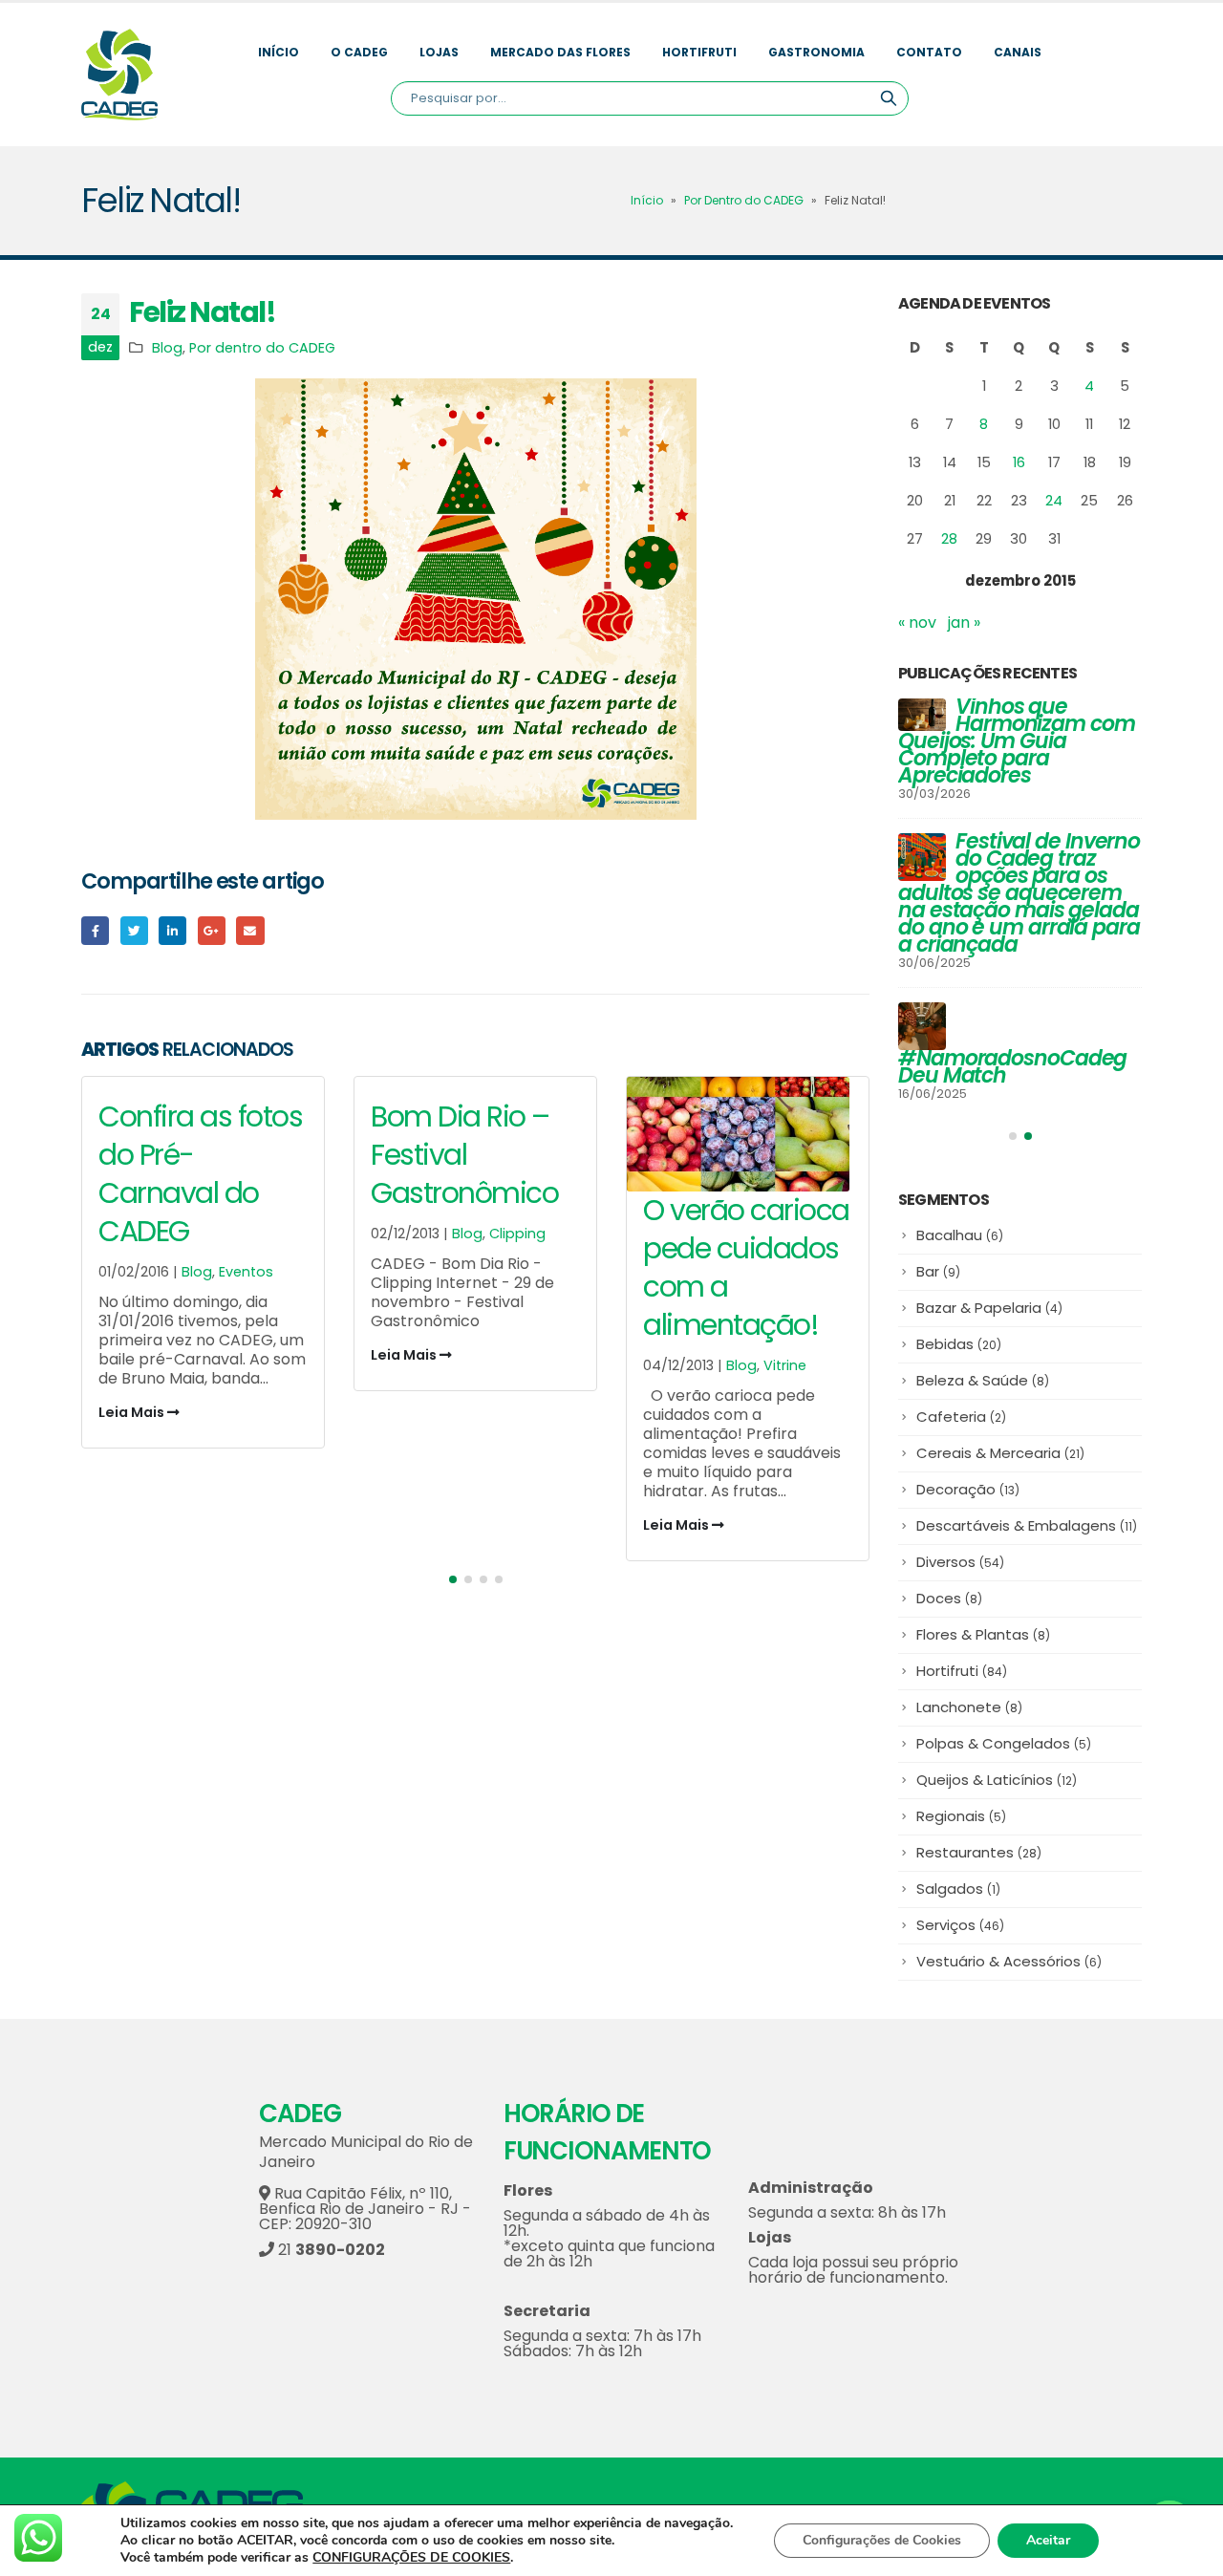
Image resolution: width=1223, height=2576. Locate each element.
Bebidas (959, 1348)
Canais (1018, 52)
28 (949, 538)
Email (250, 930)
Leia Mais (133, 1355)
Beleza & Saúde (983, 1384)
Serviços (960, 1929)
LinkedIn (172, 930)
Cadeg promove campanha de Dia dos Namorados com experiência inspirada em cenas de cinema (1017, 750)
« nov (917, 623)
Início (279, 52)
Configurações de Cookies (882, 2540)
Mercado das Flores (560, 52)
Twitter (134, 930)
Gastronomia (816, 52)
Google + (212, 930)
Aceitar (1048, 2540)
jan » (964, 623)
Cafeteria (961, 1420)
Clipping (245, 1234)
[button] (453, 1579)
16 (1019, 462)
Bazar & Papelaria (989, 1311)
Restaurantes (979, 1856)
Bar (938, 1275)
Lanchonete (969, 1711)
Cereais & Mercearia (1000, 1457)
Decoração (968, 1493)
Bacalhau (960, 1239)
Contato (929, 52)
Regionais (961, 1820)
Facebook (95, 930)
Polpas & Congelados (1004, 1747)
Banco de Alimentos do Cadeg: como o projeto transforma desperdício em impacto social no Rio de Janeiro (1015, 902)
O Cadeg (359, 52)
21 (330, 2254)
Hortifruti (699, 52)
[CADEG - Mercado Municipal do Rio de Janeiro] (119, 75)
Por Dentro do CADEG (744, 200)
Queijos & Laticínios (997, 1783)
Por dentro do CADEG (262, 348)
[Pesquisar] (889, 98)
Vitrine (513, 1365)
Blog (167, 348)
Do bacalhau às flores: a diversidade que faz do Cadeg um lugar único (1012, 1045)
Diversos (960, 1566)
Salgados (958, 1892)
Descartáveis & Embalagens (1027, 1529)
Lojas (439, 52)
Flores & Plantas (983, 1638)
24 (1054, 500)
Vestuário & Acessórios (1009, 1965)
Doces (949, 1602)
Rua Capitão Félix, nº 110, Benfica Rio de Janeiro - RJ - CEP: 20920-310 (365, 2212)
